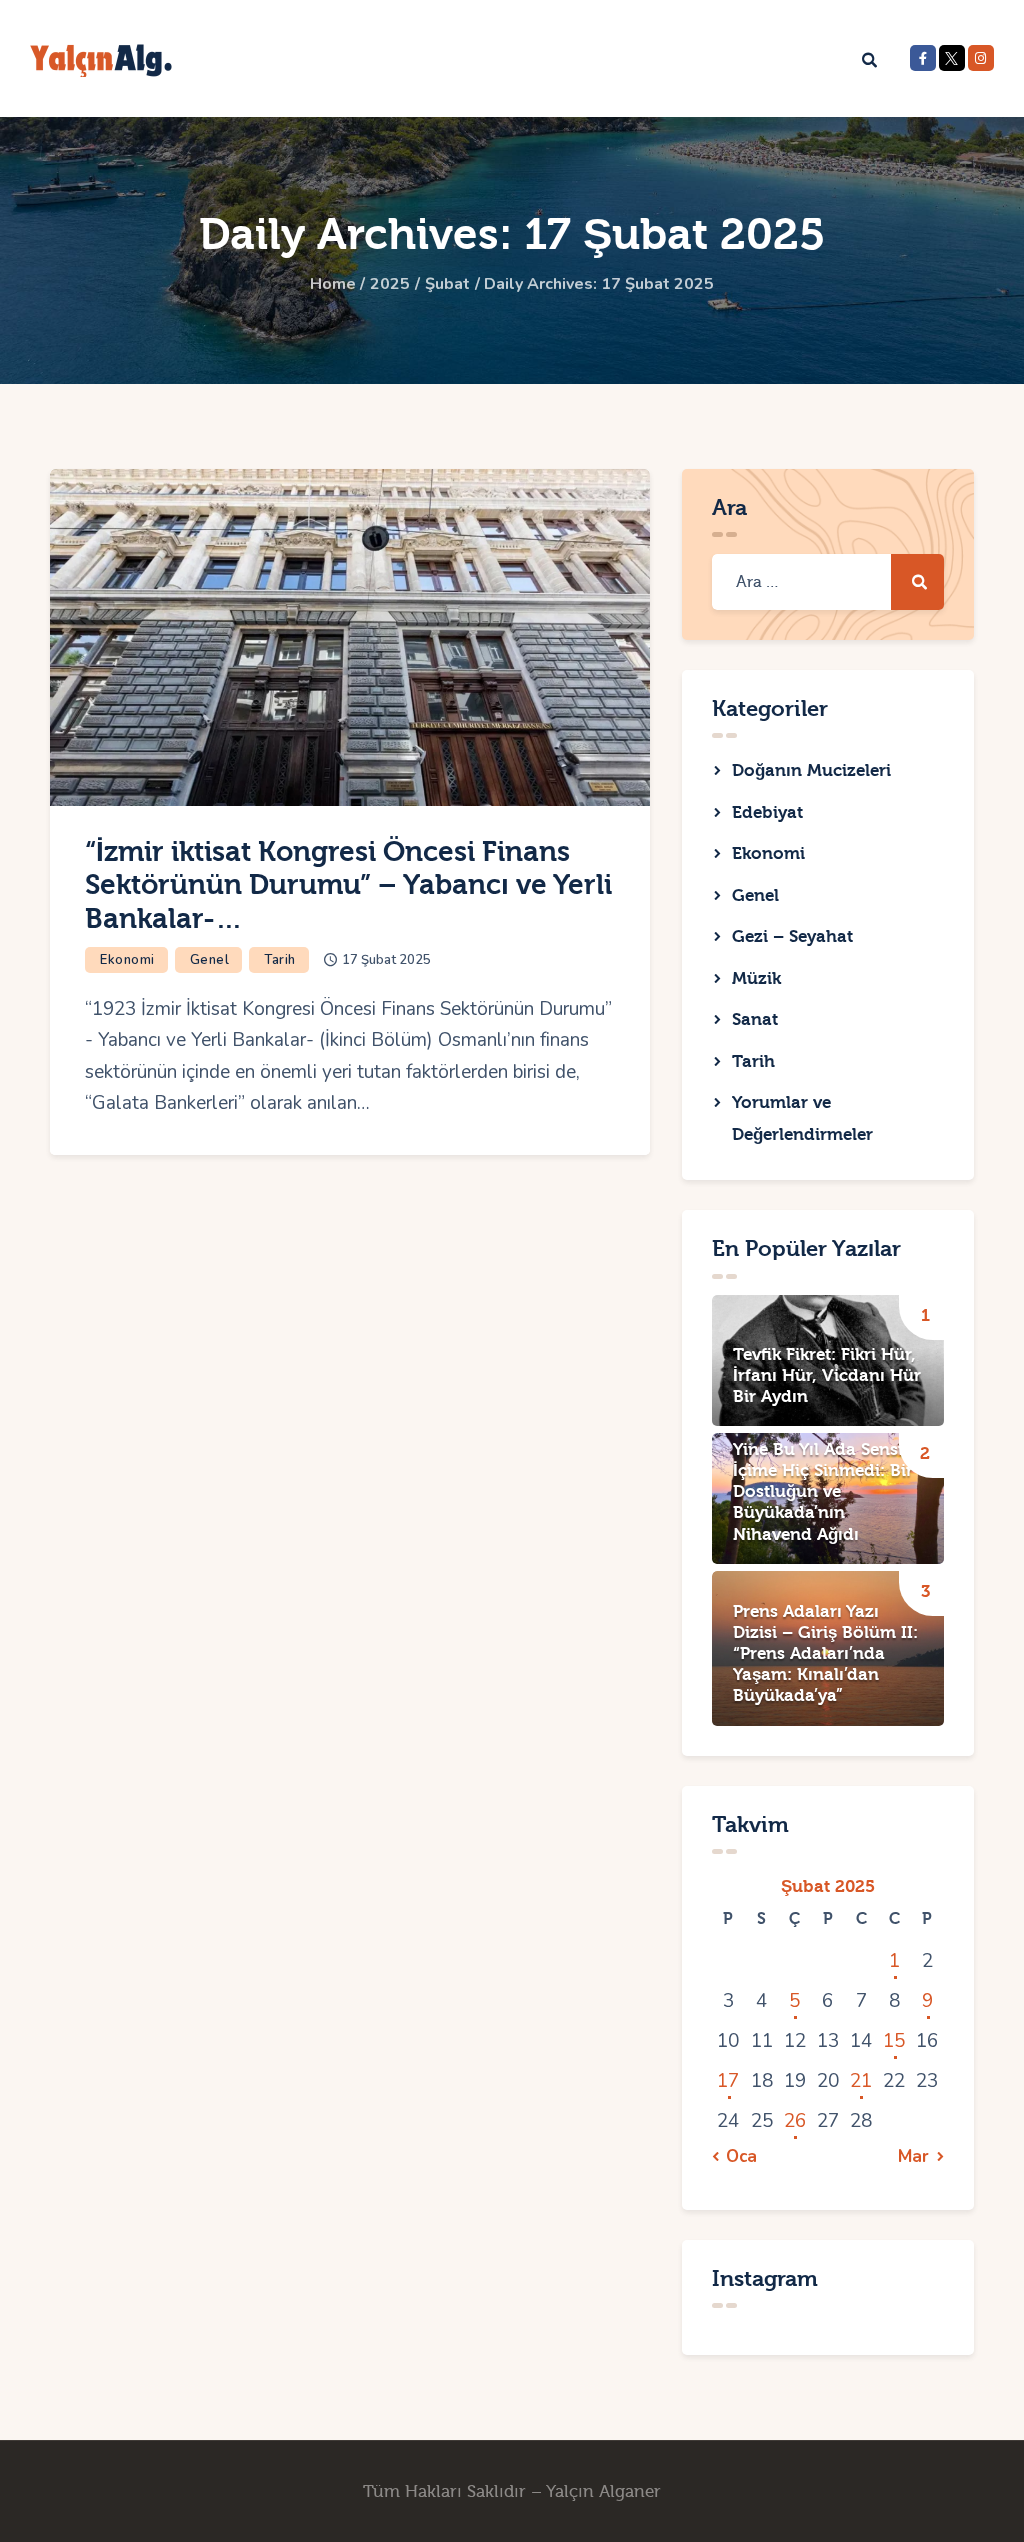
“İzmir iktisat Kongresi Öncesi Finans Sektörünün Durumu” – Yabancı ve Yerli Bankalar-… (348, 885)
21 (861, 2081)
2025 (390, 284)
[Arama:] (828, 581)
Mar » (920, 2157)
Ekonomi (127, 960)
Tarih (280, 960)
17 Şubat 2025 (386, 960)
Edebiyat (767, 812)
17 (728, 2081)
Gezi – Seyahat (792, 936)
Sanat (755, 1019)
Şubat (447, 284)
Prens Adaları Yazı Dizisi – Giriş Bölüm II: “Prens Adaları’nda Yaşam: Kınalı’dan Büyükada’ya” (825, 1653)
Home (333, 284)
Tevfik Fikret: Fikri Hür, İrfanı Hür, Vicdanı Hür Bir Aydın (827, 1375)
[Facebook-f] (923, 58)
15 (894, 2041)
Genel (210, 960)
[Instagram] (981, 58)
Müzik (756, 978)
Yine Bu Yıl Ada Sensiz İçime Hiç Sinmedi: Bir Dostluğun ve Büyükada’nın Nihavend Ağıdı (823, 1491)
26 (795, 2121)
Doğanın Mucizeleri (811, 770)
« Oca (735, 2157)
